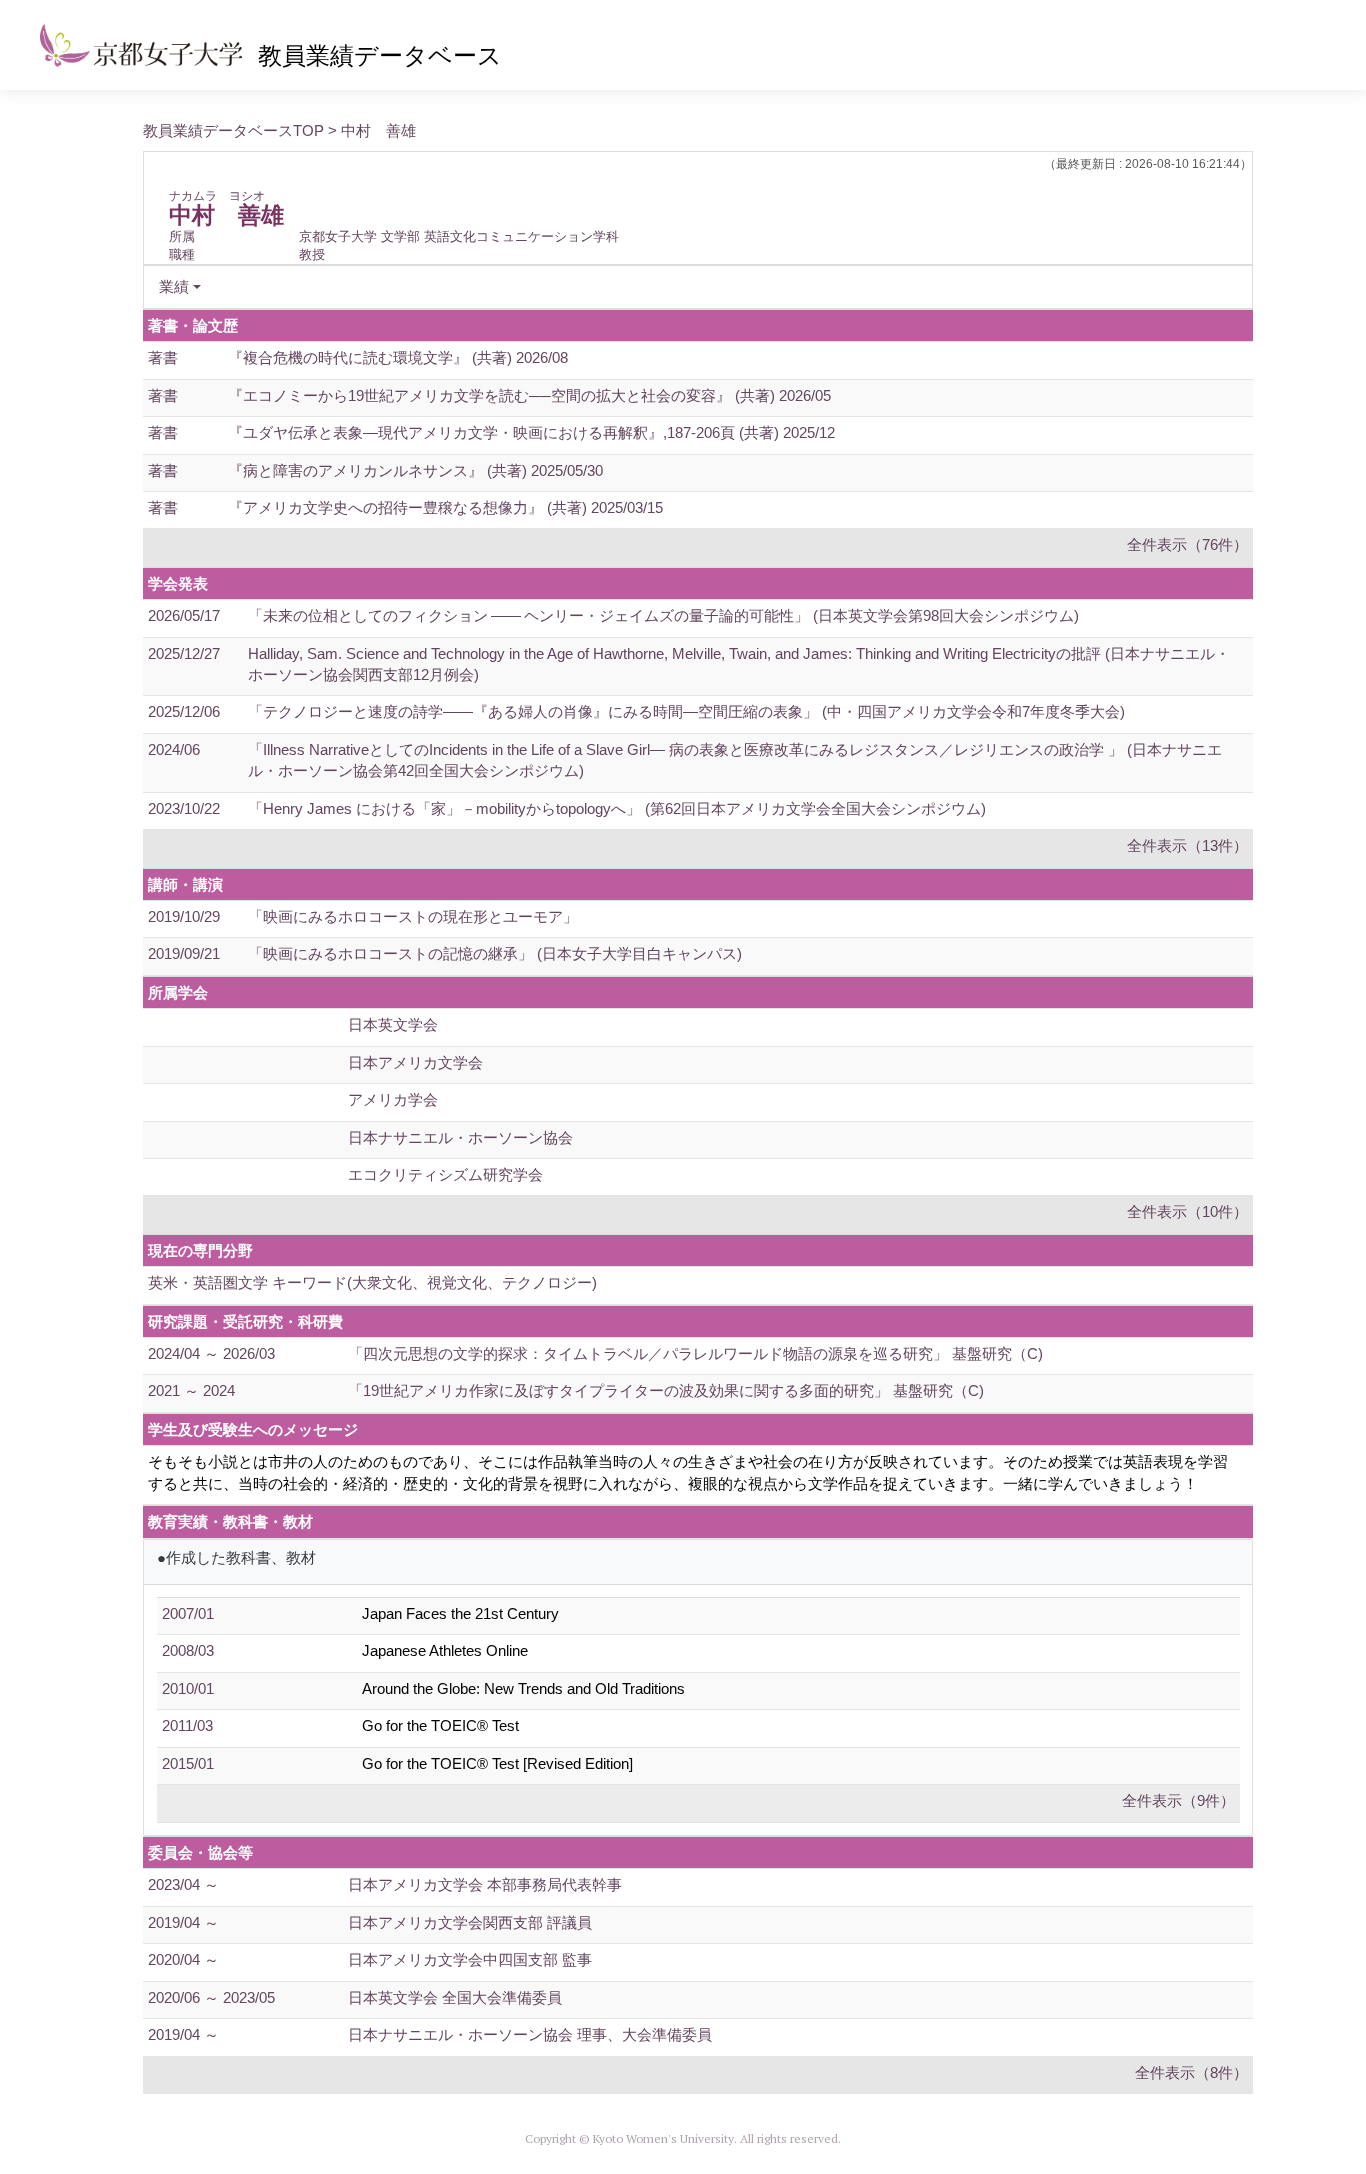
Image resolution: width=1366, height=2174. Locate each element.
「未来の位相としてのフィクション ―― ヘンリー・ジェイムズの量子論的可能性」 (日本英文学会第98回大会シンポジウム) (663, 615)
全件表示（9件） (1178, 1800)
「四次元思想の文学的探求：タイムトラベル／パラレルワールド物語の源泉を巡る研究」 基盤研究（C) (695, 1353)
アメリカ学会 (393, 1099)
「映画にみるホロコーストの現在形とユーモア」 (413, 916)
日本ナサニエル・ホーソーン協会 (460, 1137)
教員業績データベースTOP (233, 130)
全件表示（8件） (1191, 2072)
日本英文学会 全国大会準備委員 (455, 1997)
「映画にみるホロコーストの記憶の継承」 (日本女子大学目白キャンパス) (495, 953)
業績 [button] (174, 286)
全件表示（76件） (1187, 544)
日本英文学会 (393, 1024)
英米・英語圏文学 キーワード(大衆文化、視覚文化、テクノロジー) (372, 1282)
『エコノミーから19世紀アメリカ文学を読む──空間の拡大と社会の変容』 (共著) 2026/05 (529, 395)
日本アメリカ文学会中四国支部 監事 (470, 1959)
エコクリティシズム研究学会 (445, 1174)
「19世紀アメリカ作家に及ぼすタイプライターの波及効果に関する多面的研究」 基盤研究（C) (666, 1390)
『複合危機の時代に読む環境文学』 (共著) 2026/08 (398, 357)
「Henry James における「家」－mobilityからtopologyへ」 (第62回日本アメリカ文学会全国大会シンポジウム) (617, 808)
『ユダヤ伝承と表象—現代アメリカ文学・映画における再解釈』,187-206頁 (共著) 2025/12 (531, 432)
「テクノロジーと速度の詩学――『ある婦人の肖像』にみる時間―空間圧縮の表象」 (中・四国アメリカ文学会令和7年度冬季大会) (686, 711)
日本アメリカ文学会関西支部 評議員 (470, 1922)
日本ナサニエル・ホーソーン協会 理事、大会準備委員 (530, 2034)
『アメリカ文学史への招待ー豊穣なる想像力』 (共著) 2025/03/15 (445, 507)
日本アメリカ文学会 (415, 1062)
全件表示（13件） (1187, 845)
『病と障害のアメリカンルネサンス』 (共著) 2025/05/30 (415, 470)
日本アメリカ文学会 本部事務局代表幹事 (485, 1884)
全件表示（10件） (1187, 1211)
